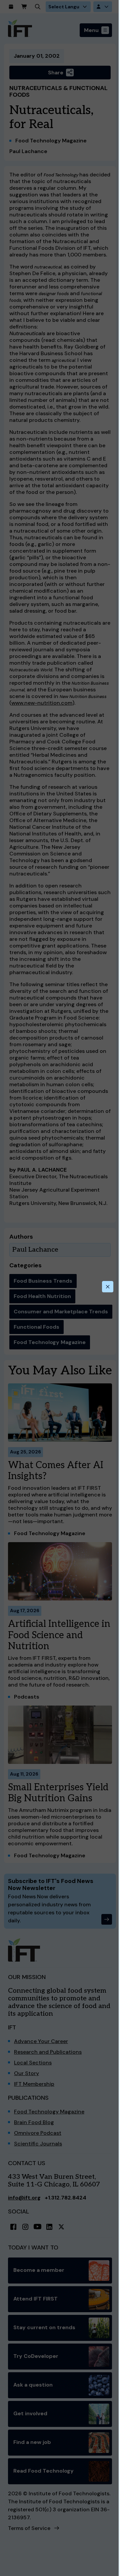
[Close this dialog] (108, 1287)
